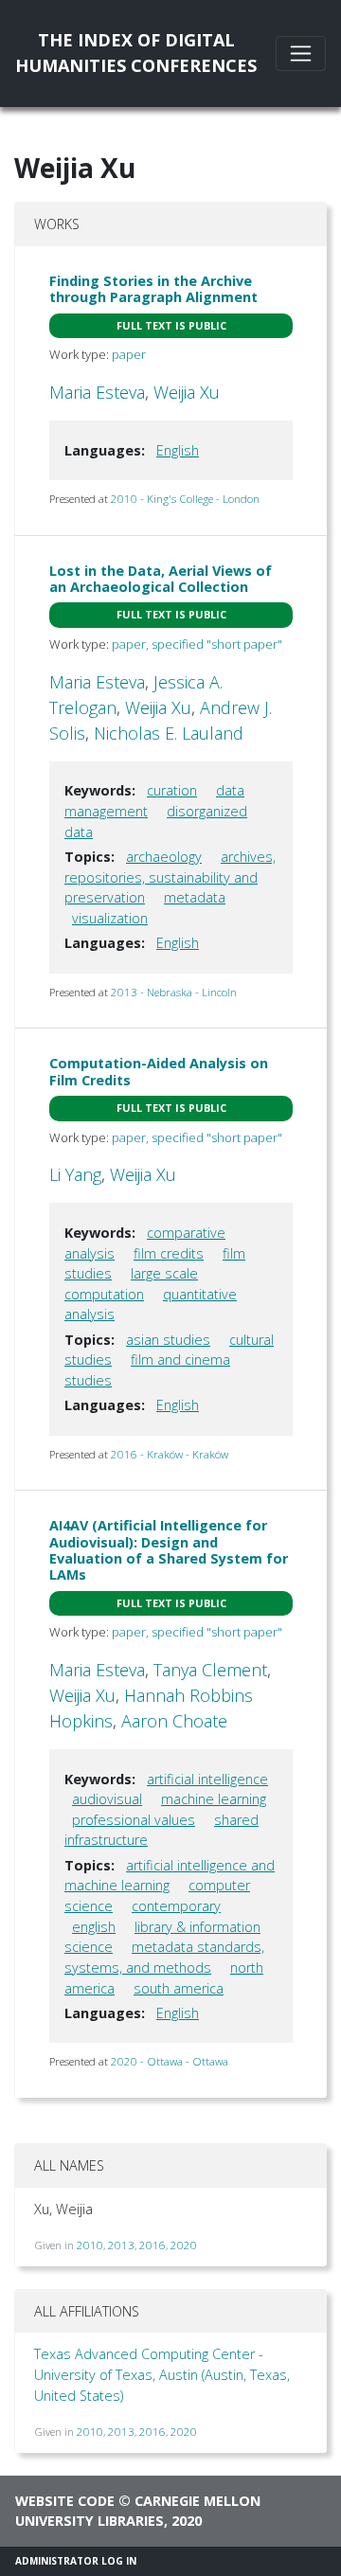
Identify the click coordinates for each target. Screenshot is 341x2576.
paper (129, 354)
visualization (110, 918)
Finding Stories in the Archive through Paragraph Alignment (153, 289)
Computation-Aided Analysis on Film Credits (159, 1071)
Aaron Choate (174, 1721)
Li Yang (75, 1174)
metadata (195, 897)
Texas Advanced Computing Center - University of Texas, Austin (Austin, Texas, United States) (162, 2374)
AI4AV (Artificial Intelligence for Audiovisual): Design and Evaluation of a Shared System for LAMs (169, 1550)
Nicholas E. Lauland (169, 733)
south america (179, 1988)
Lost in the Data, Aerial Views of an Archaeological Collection (161, 579)
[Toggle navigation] (301, 54)
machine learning (214, 1799)
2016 (153, 2245)
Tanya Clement (210, 1670)
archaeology (164, 857)
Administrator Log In (76, 2561)
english (94, 1927)
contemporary (176, 1906)
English (178, 450)
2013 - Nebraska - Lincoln (174, 992)
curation (172, 790)
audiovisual (107, 1799)
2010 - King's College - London (185, 499)
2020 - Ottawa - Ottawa (170, 2061)
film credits (169, 1253)
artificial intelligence (207, 1779)
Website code (65, 2501)
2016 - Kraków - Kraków (170, 1454)
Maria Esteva (97, 392)
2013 (121, 2245)
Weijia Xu (187, 392)
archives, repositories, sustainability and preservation (170, 877)
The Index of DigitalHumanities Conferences (136, 53)
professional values (134, 1820)
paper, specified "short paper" (197, 644)
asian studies (168, 1340)
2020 (184, 2245)
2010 (90, 2245)
